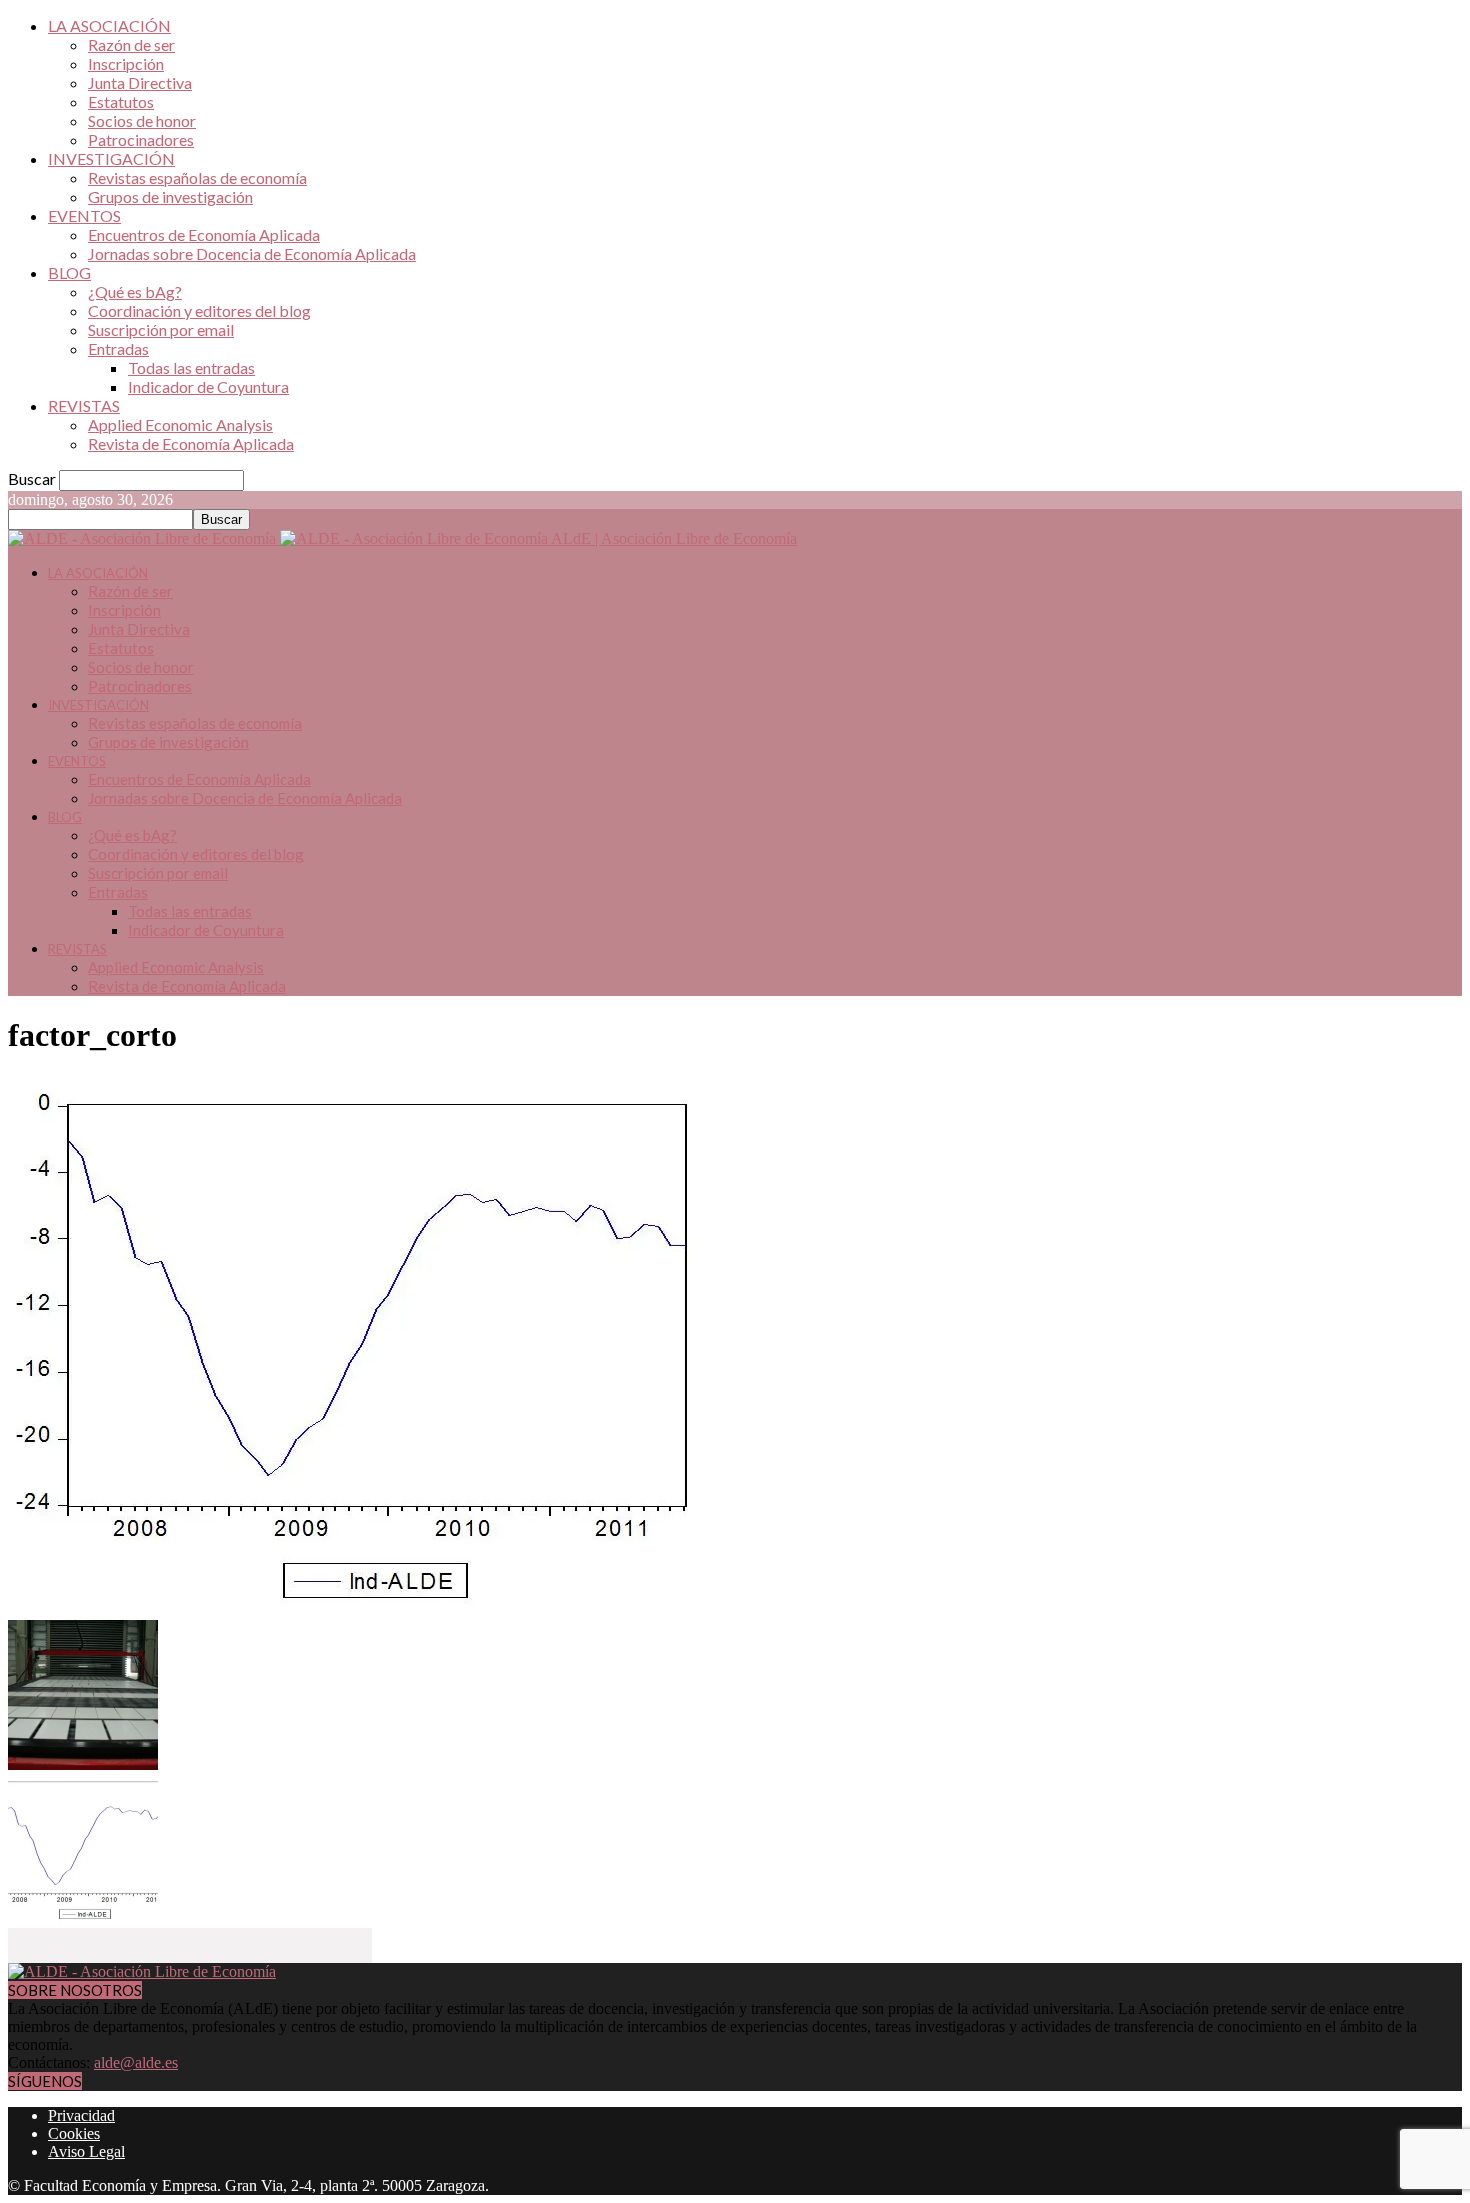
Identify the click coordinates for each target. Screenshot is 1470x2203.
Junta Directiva (140, 82)
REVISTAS (84, 405)
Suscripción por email (161, 329)
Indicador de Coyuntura (208, 386)
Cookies (74, 2133)
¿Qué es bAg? (135, 291)
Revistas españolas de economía (197, 177)
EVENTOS (84, 215)
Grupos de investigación (170, 196)
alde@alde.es (136, 2062)
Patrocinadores (141, 139)
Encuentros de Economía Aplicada (204, 234)
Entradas (118, 348)
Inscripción (126, 63)
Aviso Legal (86, 2151)
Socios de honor (142, 120)
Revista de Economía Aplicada (191, 443)
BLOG (69, 272)
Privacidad (81, 2115)
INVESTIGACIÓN (111, 158)
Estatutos (121, 101)
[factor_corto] (368, 1610)
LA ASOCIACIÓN (109, 25)
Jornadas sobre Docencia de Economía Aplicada (252, 253)
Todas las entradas (191, 367)
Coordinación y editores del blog (199, 310)
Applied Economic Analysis (180, 424)
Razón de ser (131, 44)
